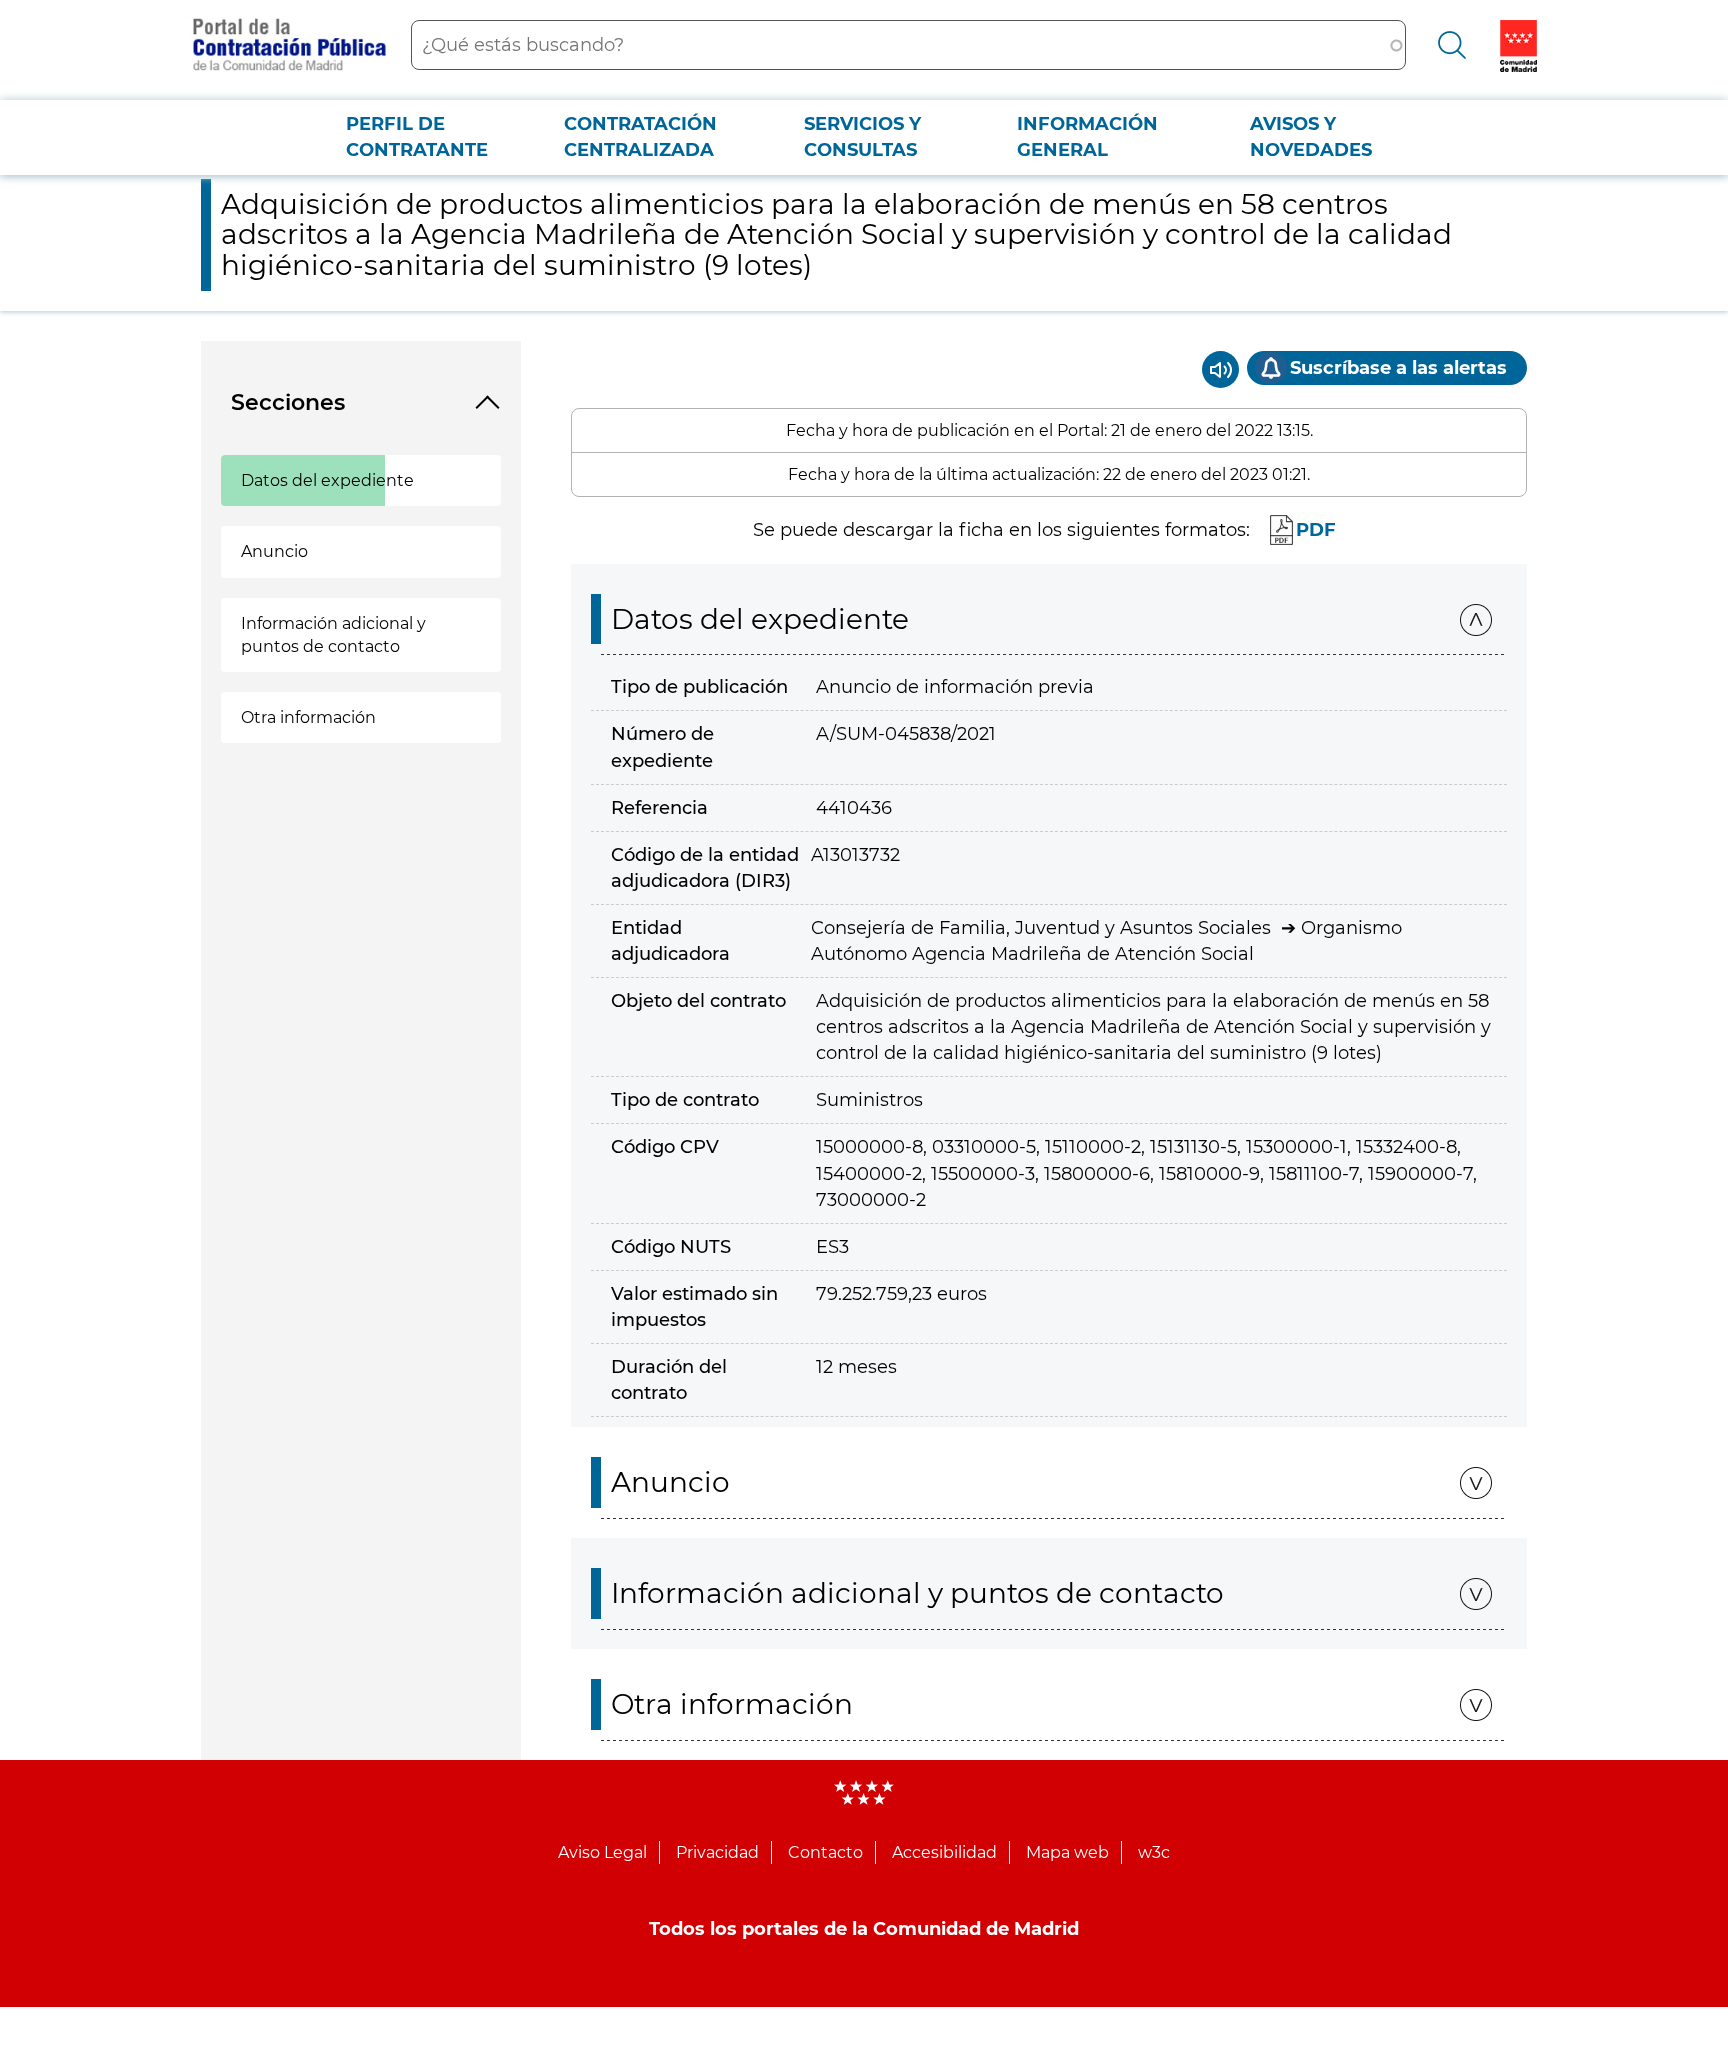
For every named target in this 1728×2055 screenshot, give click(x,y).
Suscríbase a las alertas (1398, 368)
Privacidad (717, 1852)
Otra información (308, 717)
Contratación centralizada (640, 137)
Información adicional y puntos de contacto (333, 635)
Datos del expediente (327, 480)
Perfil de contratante (417, 137)
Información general (1087, 137)
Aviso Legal (602, 1852)
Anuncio (274, 551)
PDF (1316, 530)
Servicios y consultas (862, 137)
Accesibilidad (944, 1852)
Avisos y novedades (1311, 137)
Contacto (825, 1852)
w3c (1154, 1852)
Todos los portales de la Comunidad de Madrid (864, 1929)
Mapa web (1067, 1852)
